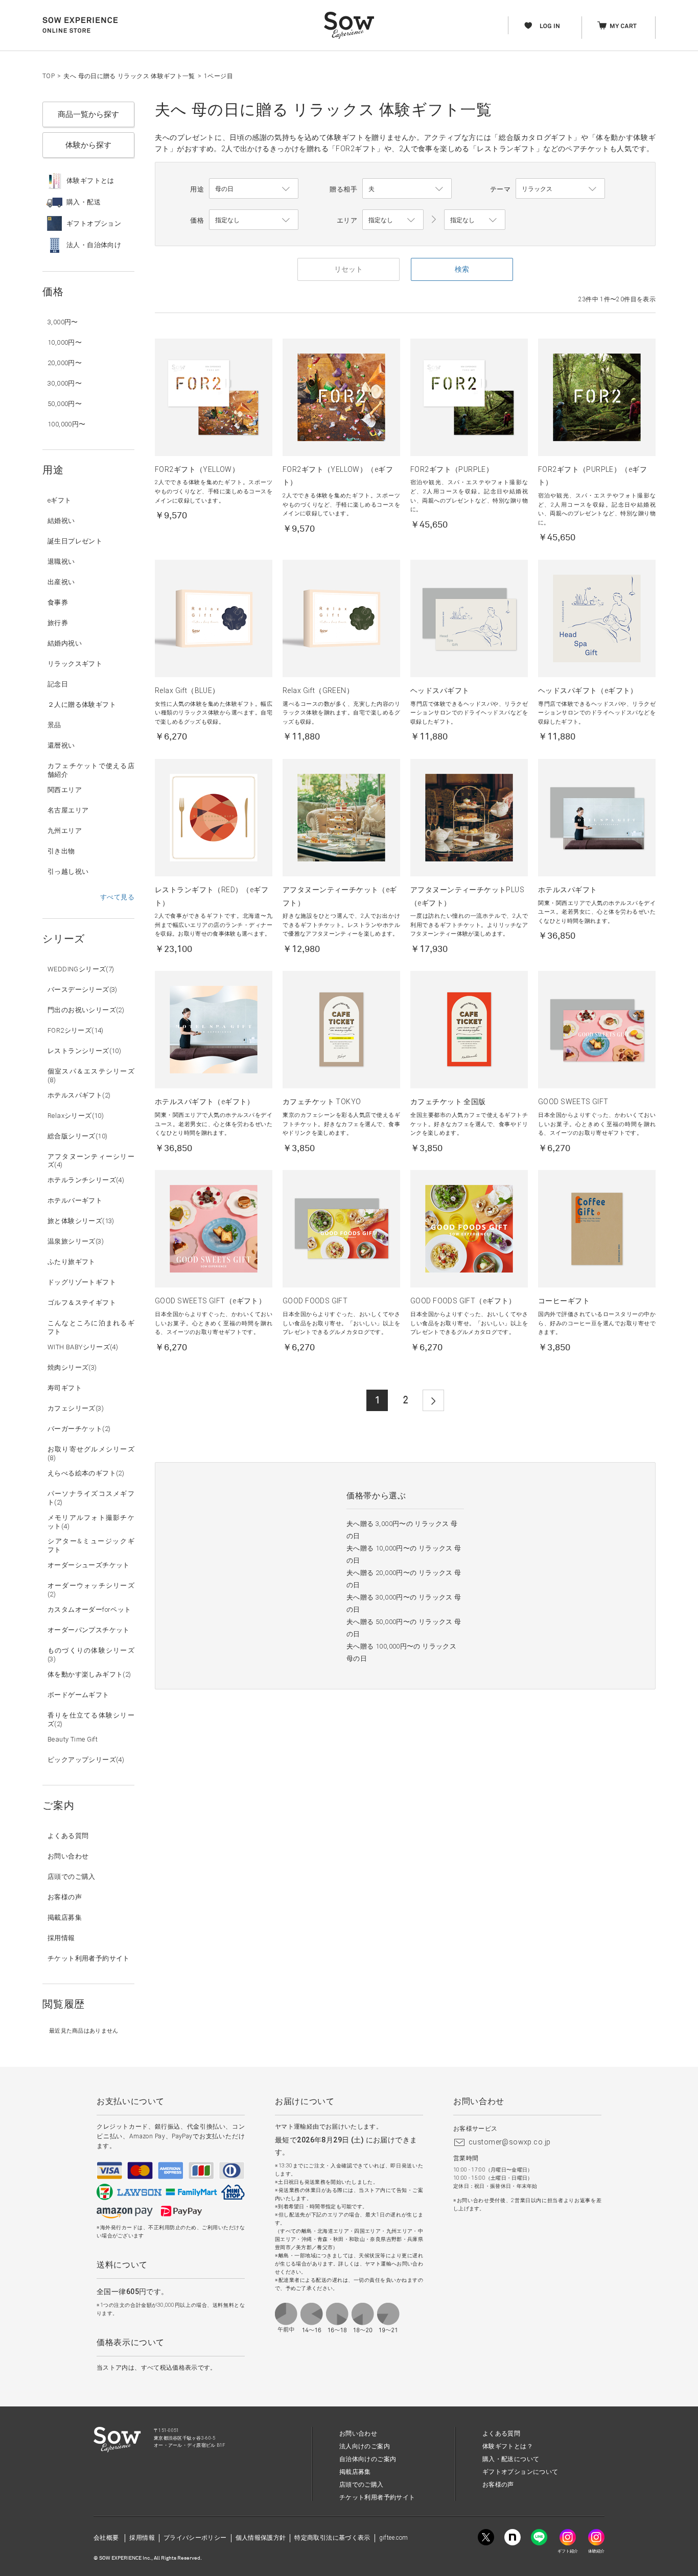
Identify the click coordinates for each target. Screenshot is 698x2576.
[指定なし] (475, 220)
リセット (348, 269)
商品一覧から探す (88, 114)
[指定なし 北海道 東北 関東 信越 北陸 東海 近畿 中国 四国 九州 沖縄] (393, 220)
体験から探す (88, 145)
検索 (462, 269)
